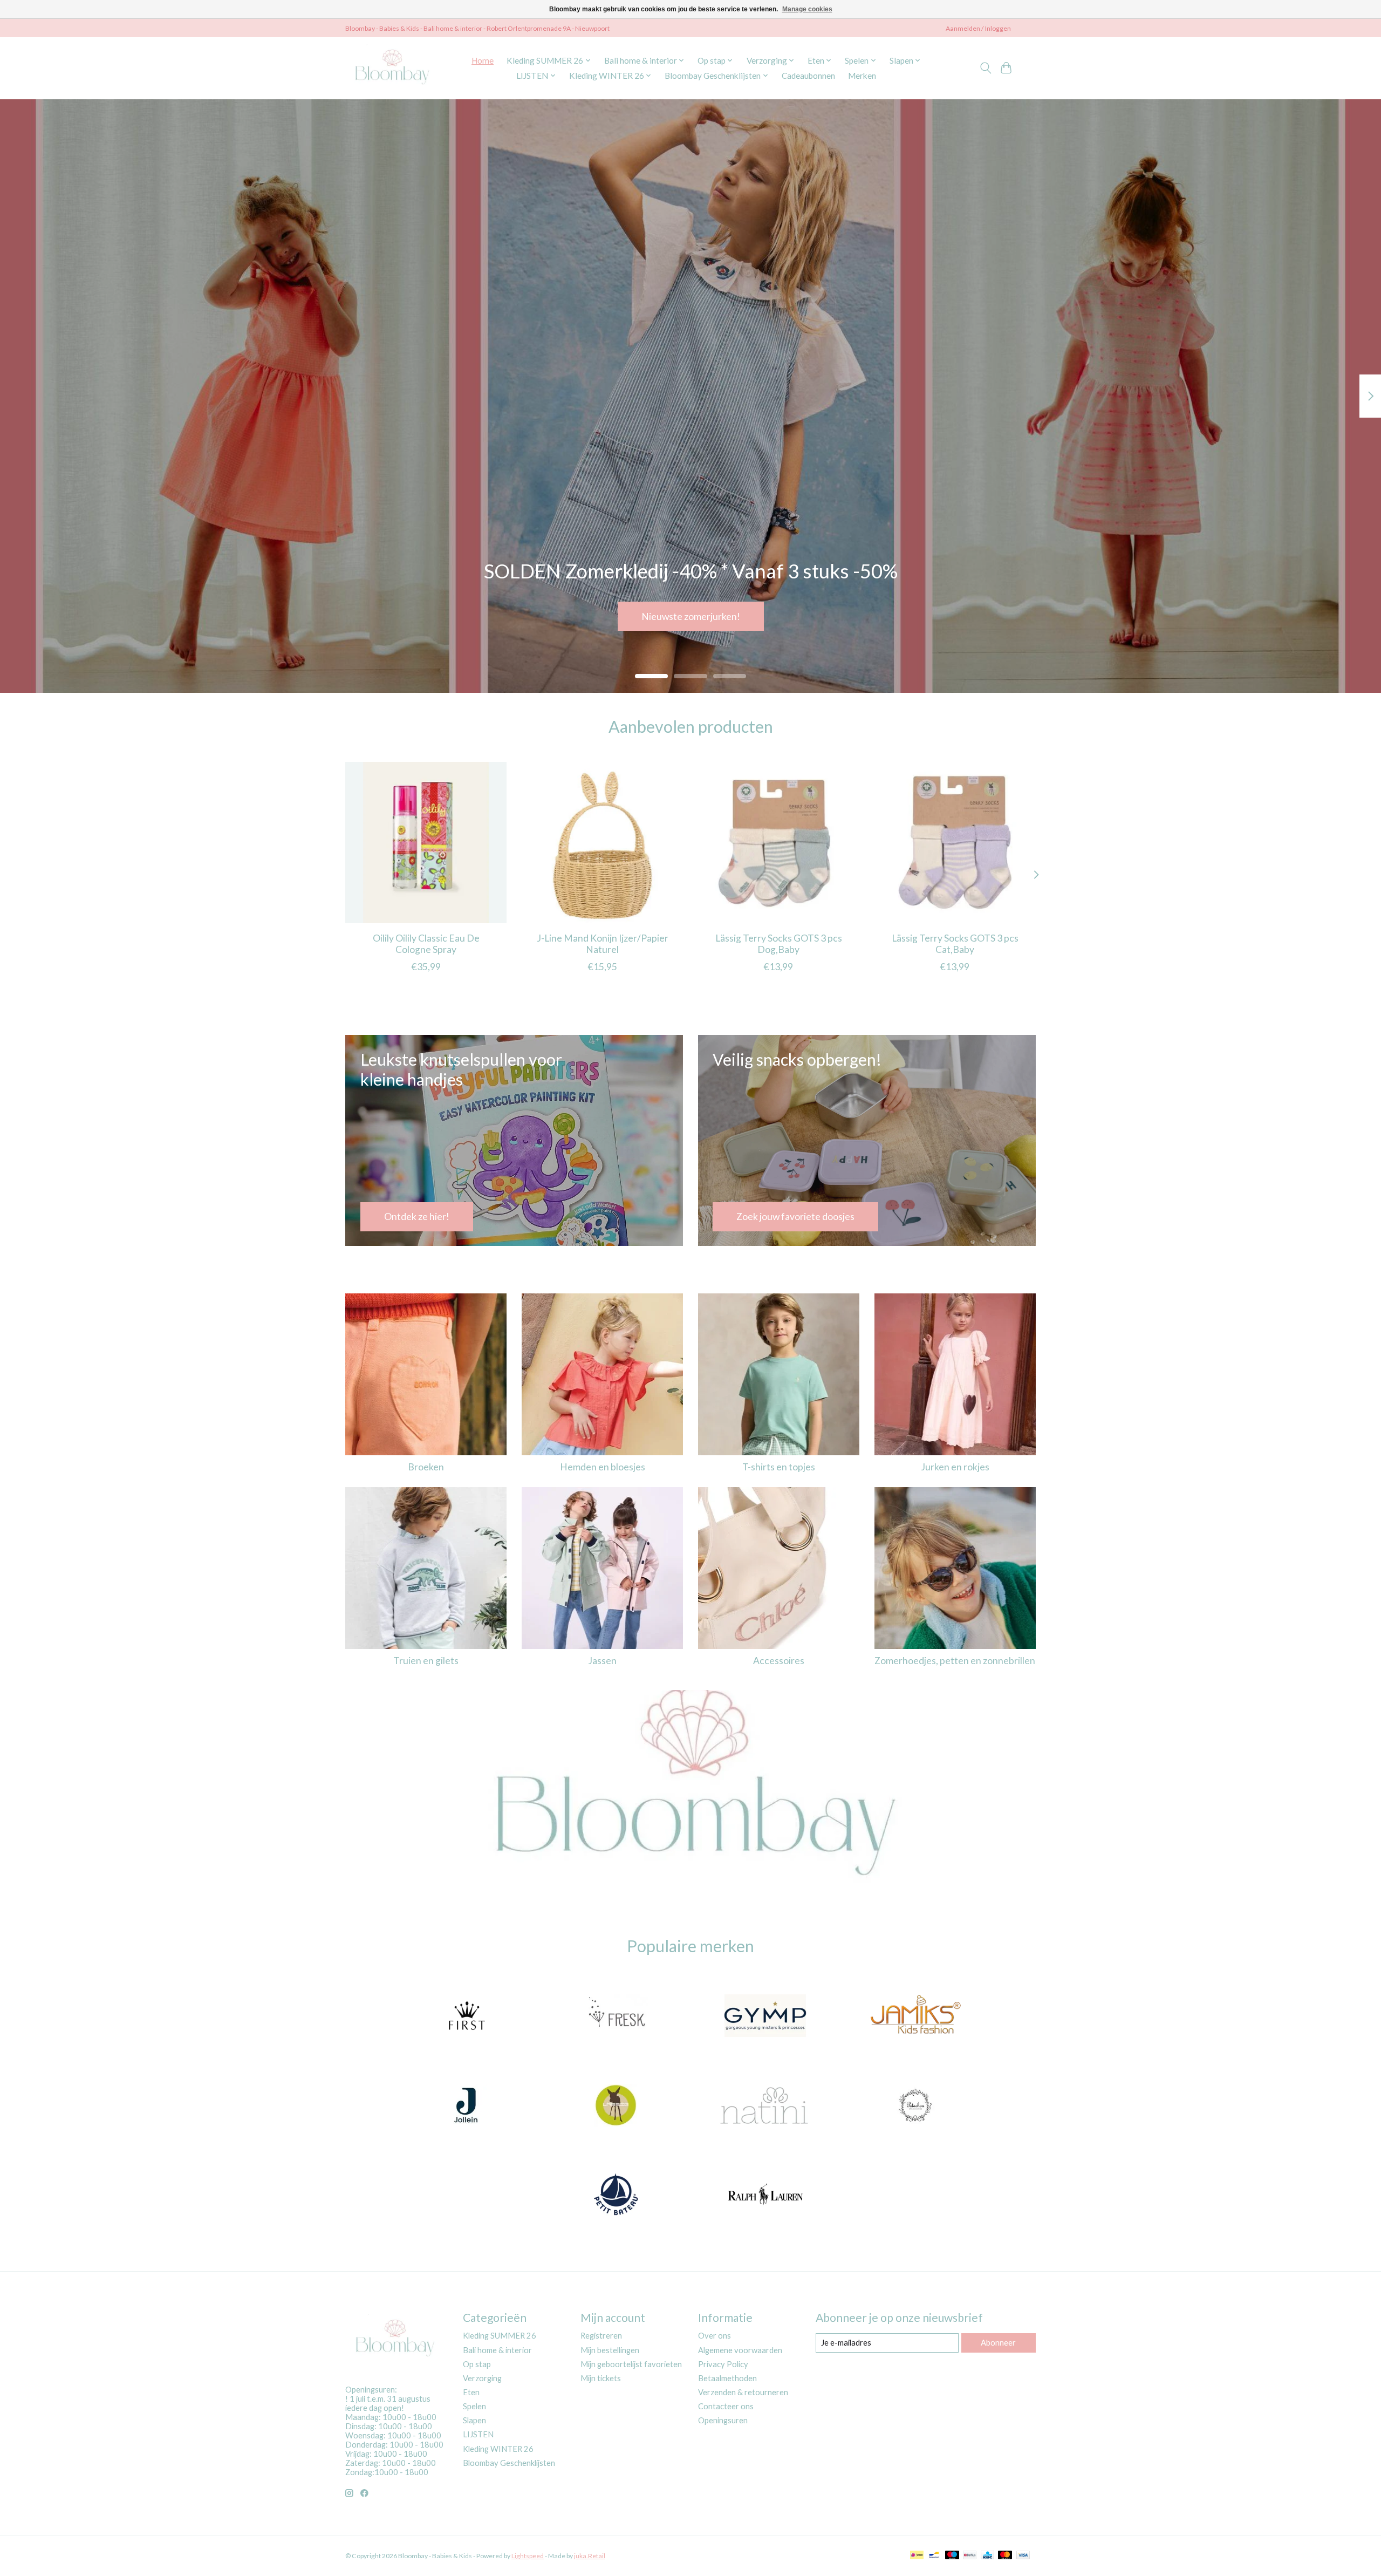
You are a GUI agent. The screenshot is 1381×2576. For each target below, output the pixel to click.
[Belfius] (970, 2556)
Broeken (426, 1467)
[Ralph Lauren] (765, 2196)
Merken (862, 76)
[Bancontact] (934, 2556)
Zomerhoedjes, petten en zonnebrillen (955, 1661)
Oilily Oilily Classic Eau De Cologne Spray (426, 944)
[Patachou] (915, 2106)
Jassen (602, 1661)
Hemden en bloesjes (603, 1467)
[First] (466, 2017)
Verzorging (482, 2378)
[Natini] (765, 2106)
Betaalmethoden (727, 2378)
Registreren (601, 2336)
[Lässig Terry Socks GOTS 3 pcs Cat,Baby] (955, 843)
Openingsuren (723, 2420)
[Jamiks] (915, 2017)
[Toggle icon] (985, 68)
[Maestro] (952, 2556)
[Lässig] (616, 2106)
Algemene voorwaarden (740, 2350)
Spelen (474, 2406)
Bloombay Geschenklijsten (509, 2463)
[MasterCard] (1005, 2556)
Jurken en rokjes (955, 1467)
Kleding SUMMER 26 (500, 2336)
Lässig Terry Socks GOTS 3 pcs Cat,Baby (955, 944)
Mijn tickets (601, 2378)
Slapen (474, 2420)
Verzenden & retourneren (743, 2392)
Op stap (477, 2364)
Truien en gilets (426, 1661)
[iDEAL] (917, 2556)
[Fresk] (616, 2017)
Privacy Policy (723, 2364)
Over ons (715, 2336)
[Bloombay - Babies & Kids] (394, 68)
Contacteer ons (726, 2406)
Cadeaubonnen (808, 76)
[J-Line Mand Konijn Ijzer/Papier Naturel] (602, 843)
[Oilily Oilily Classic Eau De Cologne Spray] (426, 843)
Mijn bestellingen (610, 2350)
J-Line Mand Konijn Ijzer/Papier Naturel (603, 944)
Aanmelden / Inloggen (978, 28)
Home (483, 60)
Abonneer (998, 2343)
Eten (471, 2392)
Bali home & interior (497, 2350)
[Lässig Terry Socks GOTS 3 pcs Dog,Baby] (779, 843)
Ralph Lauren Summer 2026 (690, 616)
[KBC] (987, 2556)
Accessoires (779, 1661)
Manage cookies (807, 9)
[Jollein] (466, 2106)
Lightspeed (528, 2556)
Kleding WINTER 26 (498, 2449)
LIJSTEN (478, 2434)
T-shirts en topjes (779, 1467)
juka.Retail (590, 2556)
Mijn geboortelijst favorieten (631, 2364)
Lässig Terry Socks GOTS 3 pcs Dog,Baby (779, 944)
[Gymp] (765, 2017)
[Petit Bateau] (616, 2196)
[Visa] (1023, 2556)
